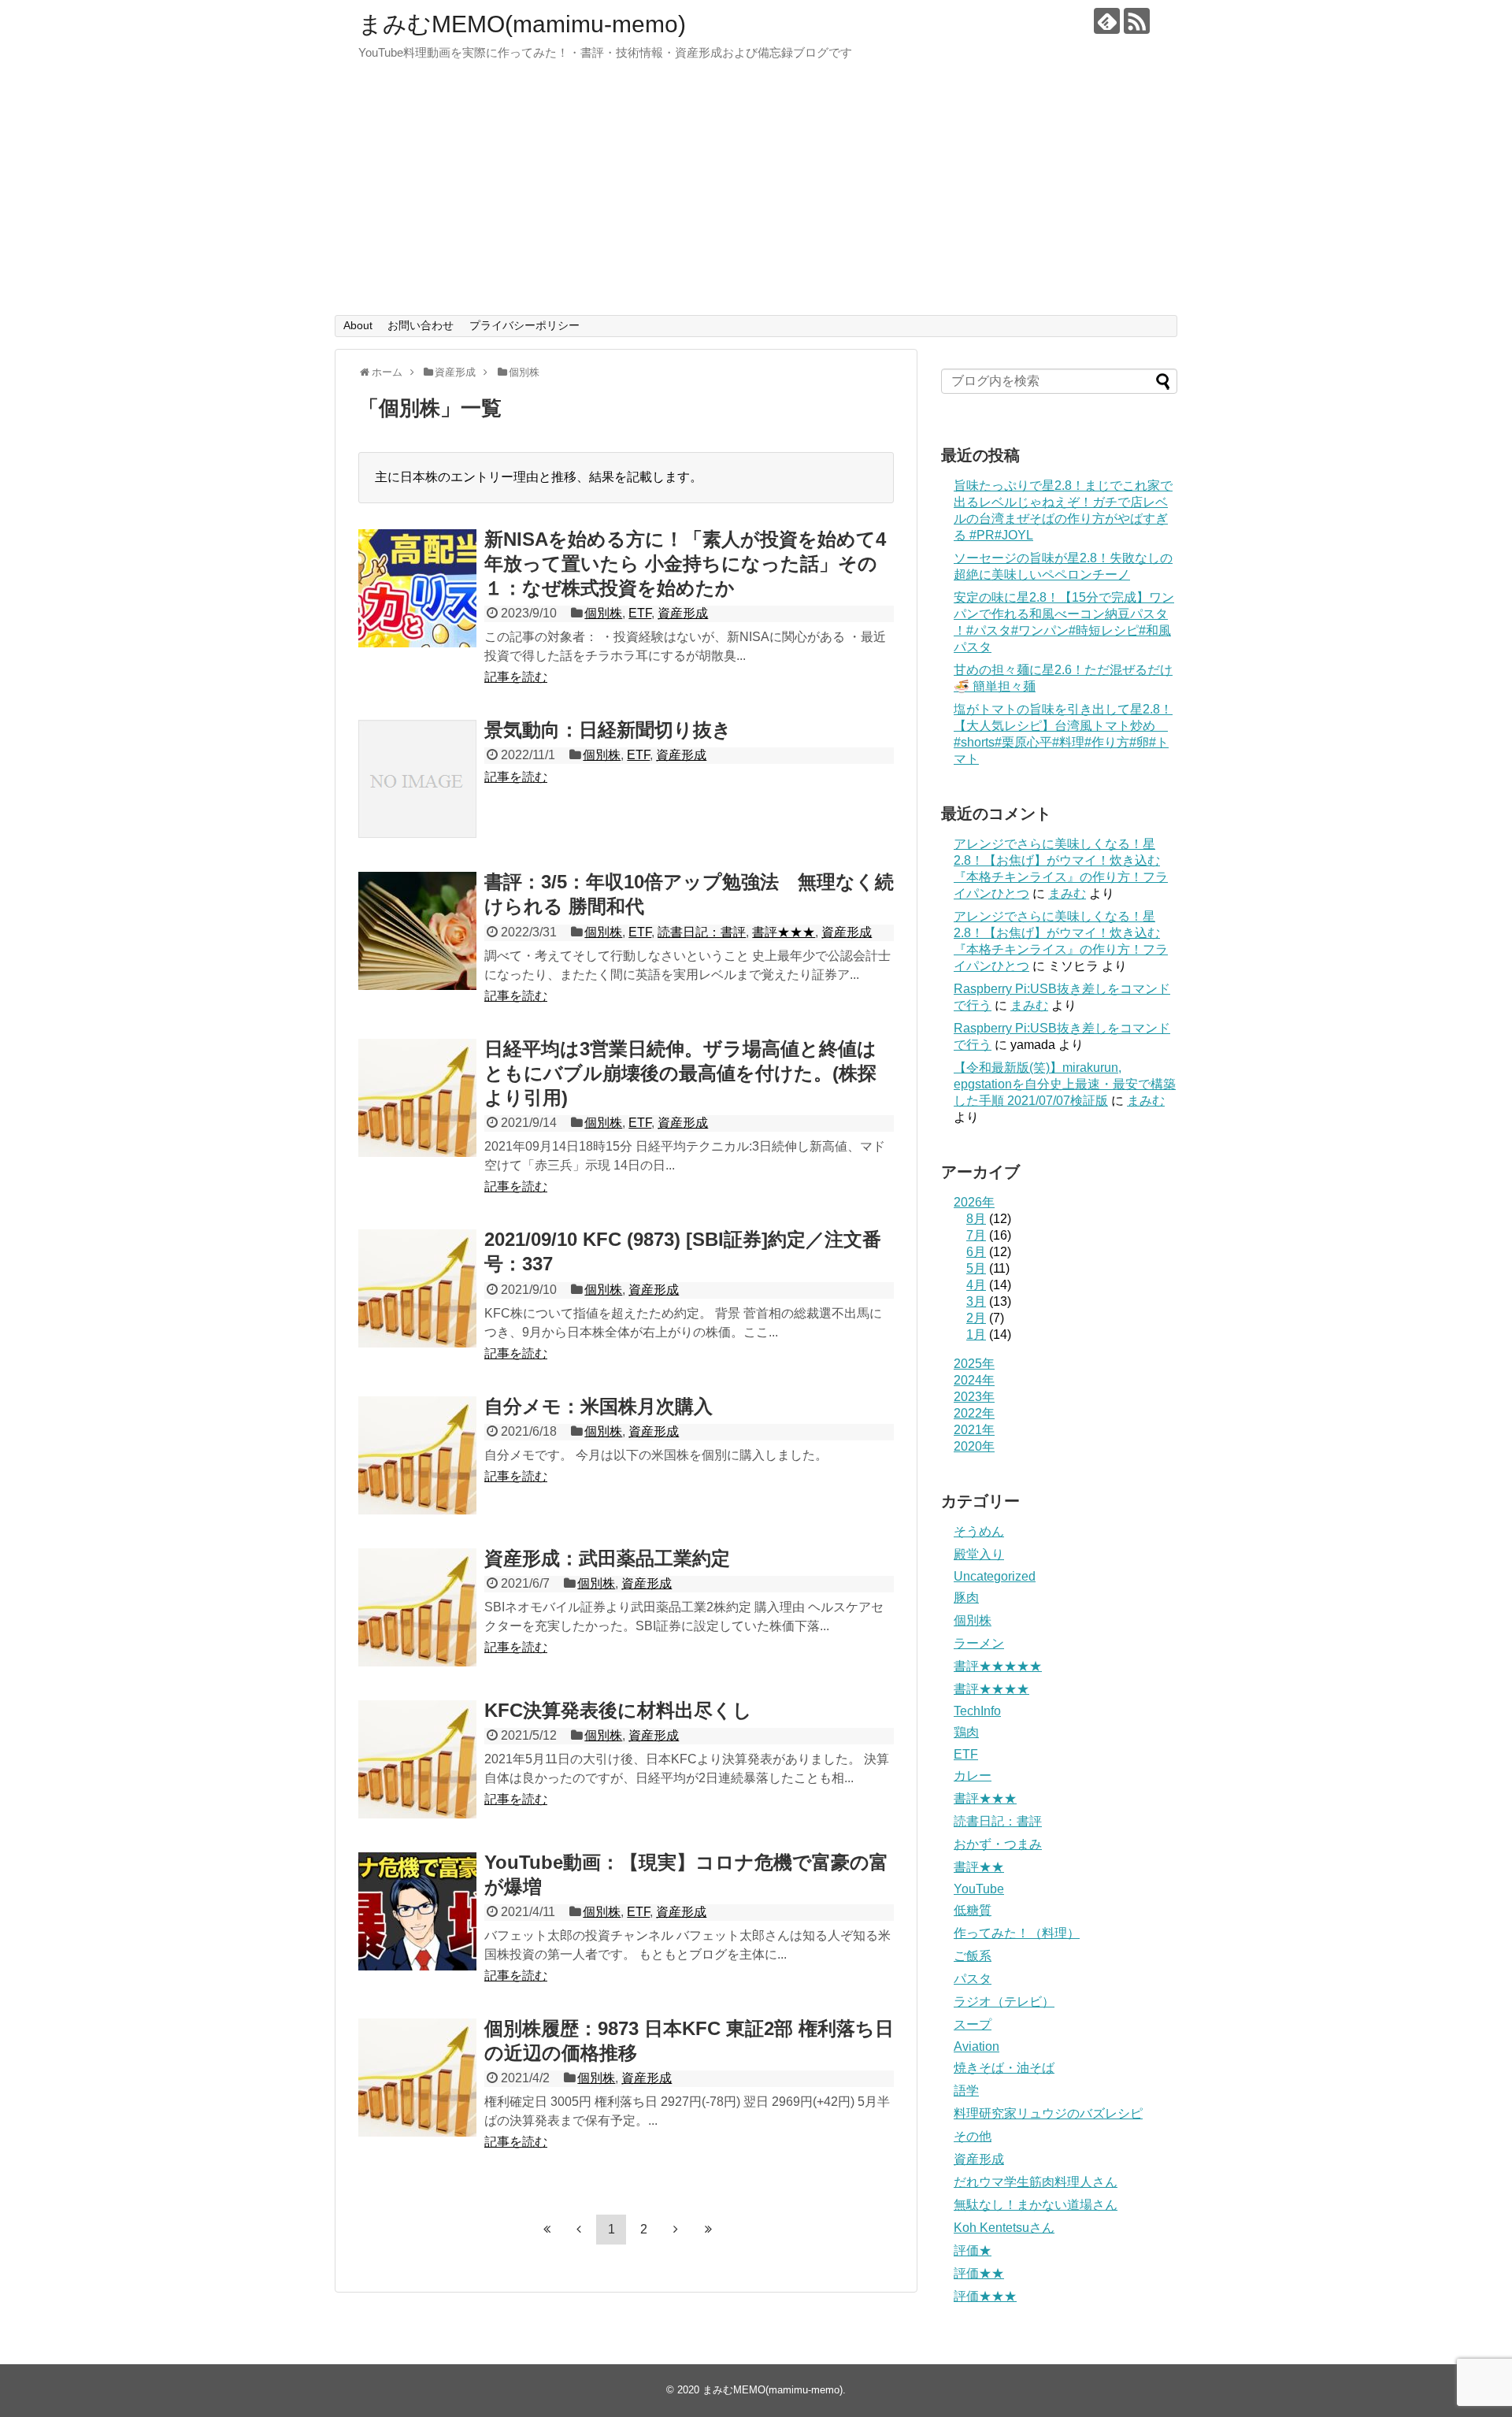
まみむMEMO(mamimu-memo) (522, 24)
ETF (640, 613)
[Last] (708, 2229)
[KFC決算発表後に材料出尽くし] (417, 1759)
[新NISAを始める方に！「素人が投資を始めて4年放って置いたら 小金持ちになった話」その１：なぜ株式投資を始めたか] (417, 588)
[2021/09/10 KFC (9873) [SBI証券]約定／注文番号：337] (417, 1288)
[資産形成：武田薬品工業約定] (417, 1607)
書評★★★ (784, 932)
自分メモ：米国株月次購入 (598, 1406)
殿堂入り (979, 1554)
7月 (976, 1235)
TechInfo (977, 1711)
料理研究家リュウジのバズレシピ (1048, 2113)
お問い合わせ (421, 325)
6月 (976, 1252)
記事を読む (516, 677)
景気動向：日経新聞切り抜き (608, 730)
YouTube (979, 1889)
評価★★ (979, 2273)
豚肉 (966, 1598)
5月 (976, 1268)
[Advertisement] (756, 197)
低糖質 (973, 1910)
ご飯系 (973, 1956)
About (358, 325)
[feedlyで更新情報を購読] (1107, 21)
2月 (976, 1318)
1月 (976, 1335)
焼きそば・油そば (1004, 2068)
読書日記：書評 (702, 932)
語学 (966, 2091)
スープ (973, 2024)
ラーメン (979, 1643)
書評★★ (979, 1867)
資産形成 (683, 613)
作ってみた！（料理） (1017, 1933)
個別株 (603, 613)
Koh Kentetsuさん (1004, 2228)
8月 (976, 1219)
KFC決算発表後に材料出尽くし (618, 1710)
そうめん (979, 1531)
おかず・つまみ (998, 1844)
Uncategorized (995, 1576)
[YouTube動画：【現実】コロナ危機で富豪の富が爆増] (417, 1911)
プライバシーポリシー (524, 325)
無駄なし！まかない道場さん (1036, 2205)
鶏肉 (966, 1732)
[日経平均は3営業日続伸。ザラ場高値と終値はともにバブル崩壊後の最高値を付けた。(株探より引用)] (417, 1098)
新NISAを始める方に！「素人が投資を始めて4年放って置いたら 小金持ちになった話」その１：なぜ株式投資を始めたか (685, 563)
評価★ (973, 2250)
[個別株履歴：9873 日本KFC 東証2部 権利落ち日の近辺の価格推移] (417, 2078)
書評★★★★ (991, 1689)
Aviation (976, 2046)
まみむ (1067, 893)
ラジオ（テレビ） (1004, 2002)
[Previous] (579, 2229)
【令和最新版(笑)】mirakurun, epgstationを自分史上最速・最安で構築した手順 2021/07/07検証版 (1065, 1084)
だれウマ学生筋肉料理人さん (1036, 2182)
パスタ (973, 1979)
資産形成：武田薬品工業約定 (607, 1558)
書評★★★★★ (998, 1666)
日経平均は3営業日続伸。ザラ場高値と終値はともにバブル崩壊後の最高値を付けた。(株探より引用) (680, 1073)
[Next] (676, 2229)
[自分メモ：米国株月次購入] (417, 1455)
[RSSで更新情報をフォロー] (1137, 21)
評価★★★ (985, 2296)
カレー (973, 1776)
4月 (976, 1285)
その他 (973, 2136)
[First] (547, 2229)
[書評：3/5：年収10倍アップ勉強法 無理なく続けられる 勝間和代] (417, 931)
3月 (976, 1301)
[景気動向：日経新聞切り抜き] (417, 779)
